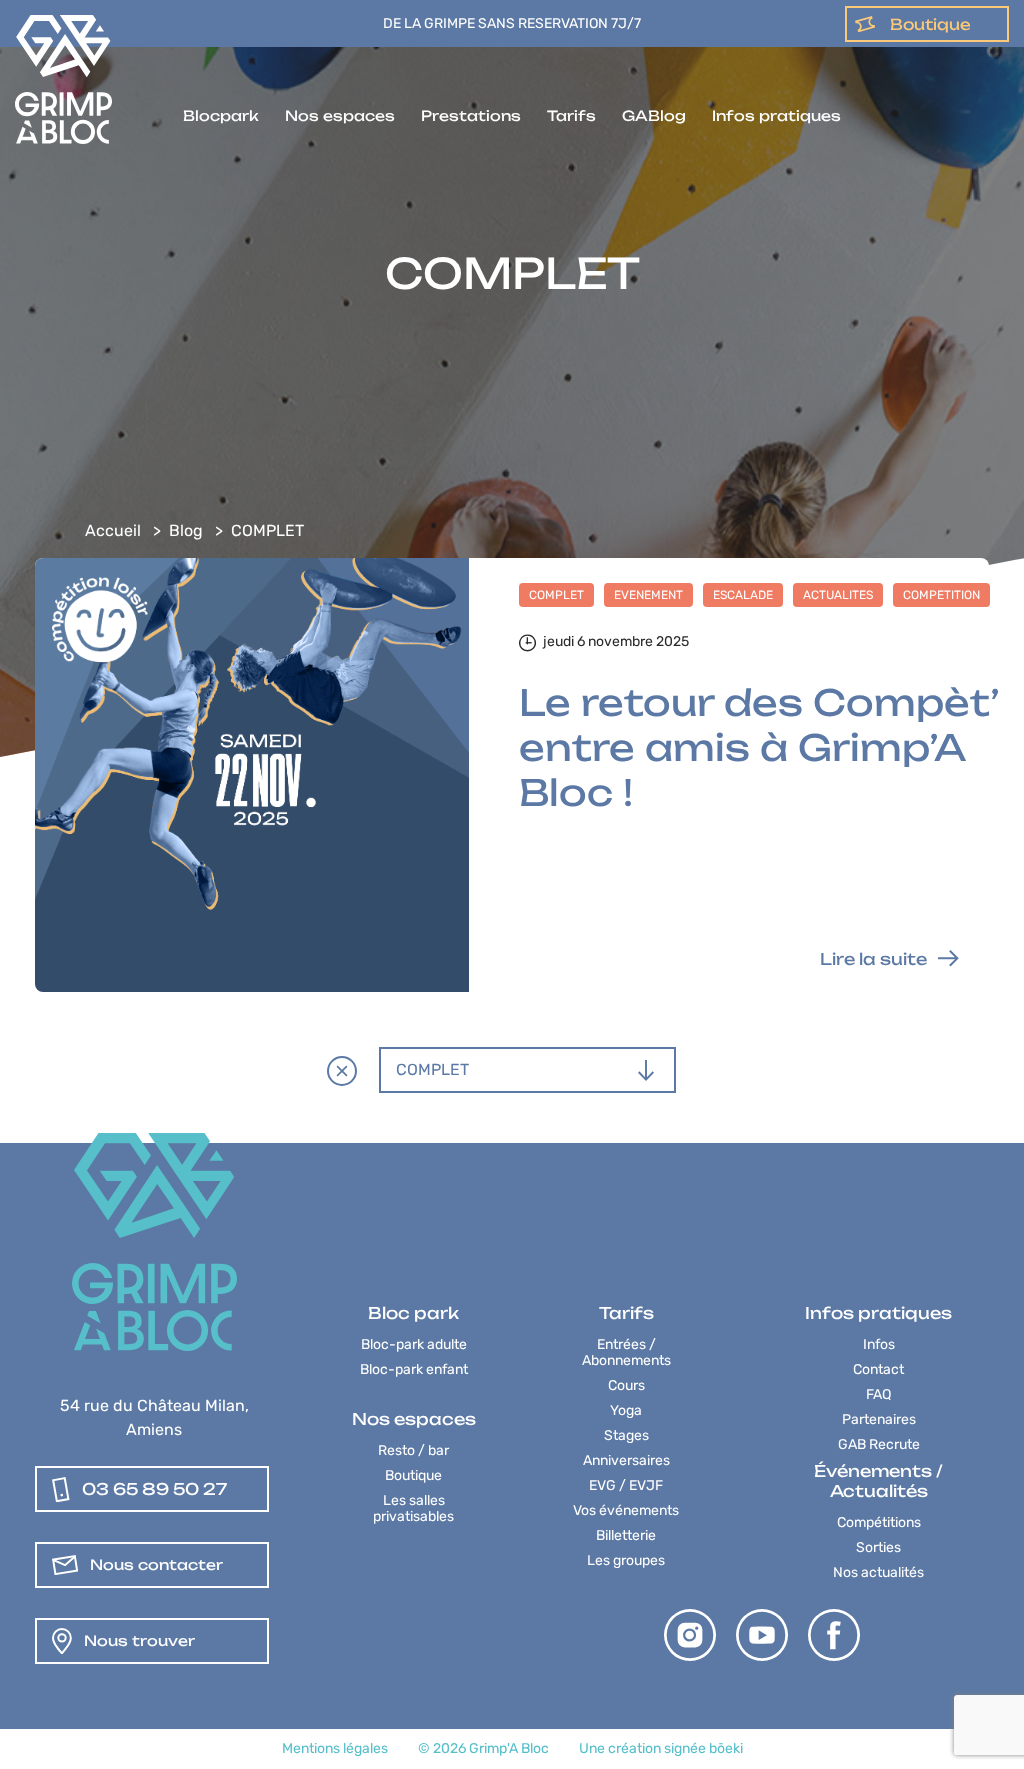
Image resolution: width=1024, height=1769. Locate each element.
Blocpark (221, 115)
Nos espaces (340, 115)
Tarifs (571, 115)
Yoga (626, 1410)
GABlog (654, 115)
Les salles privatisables (413, 1508)
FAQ (878, 1394)
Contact (878, 1369)
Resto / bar (413, 1450)
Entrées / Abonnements (626, 1352)
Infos (879, 1344)
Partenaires (879, 1419)
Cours (626, 1385)
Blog (186, 530)
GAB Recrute (879, 1444)
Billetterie (626, 1535)
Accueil (113, 530)
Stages (626, 1435)
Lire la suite (873, 959)
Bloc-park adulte (414, 1344)
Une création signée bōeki (661, 1748)
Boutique (930, 24)
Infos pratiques (776, 115)
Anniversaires (626, 1460)
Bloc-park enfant (414, 1369)
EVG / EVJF (626, 1485)
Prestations (471, 115)
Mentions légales (335, 1748)
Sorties (878, 1547)
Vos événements (626, 1510)
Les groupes (626, 1560)
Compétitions (879, 1522)
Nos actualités (878, 1572)
